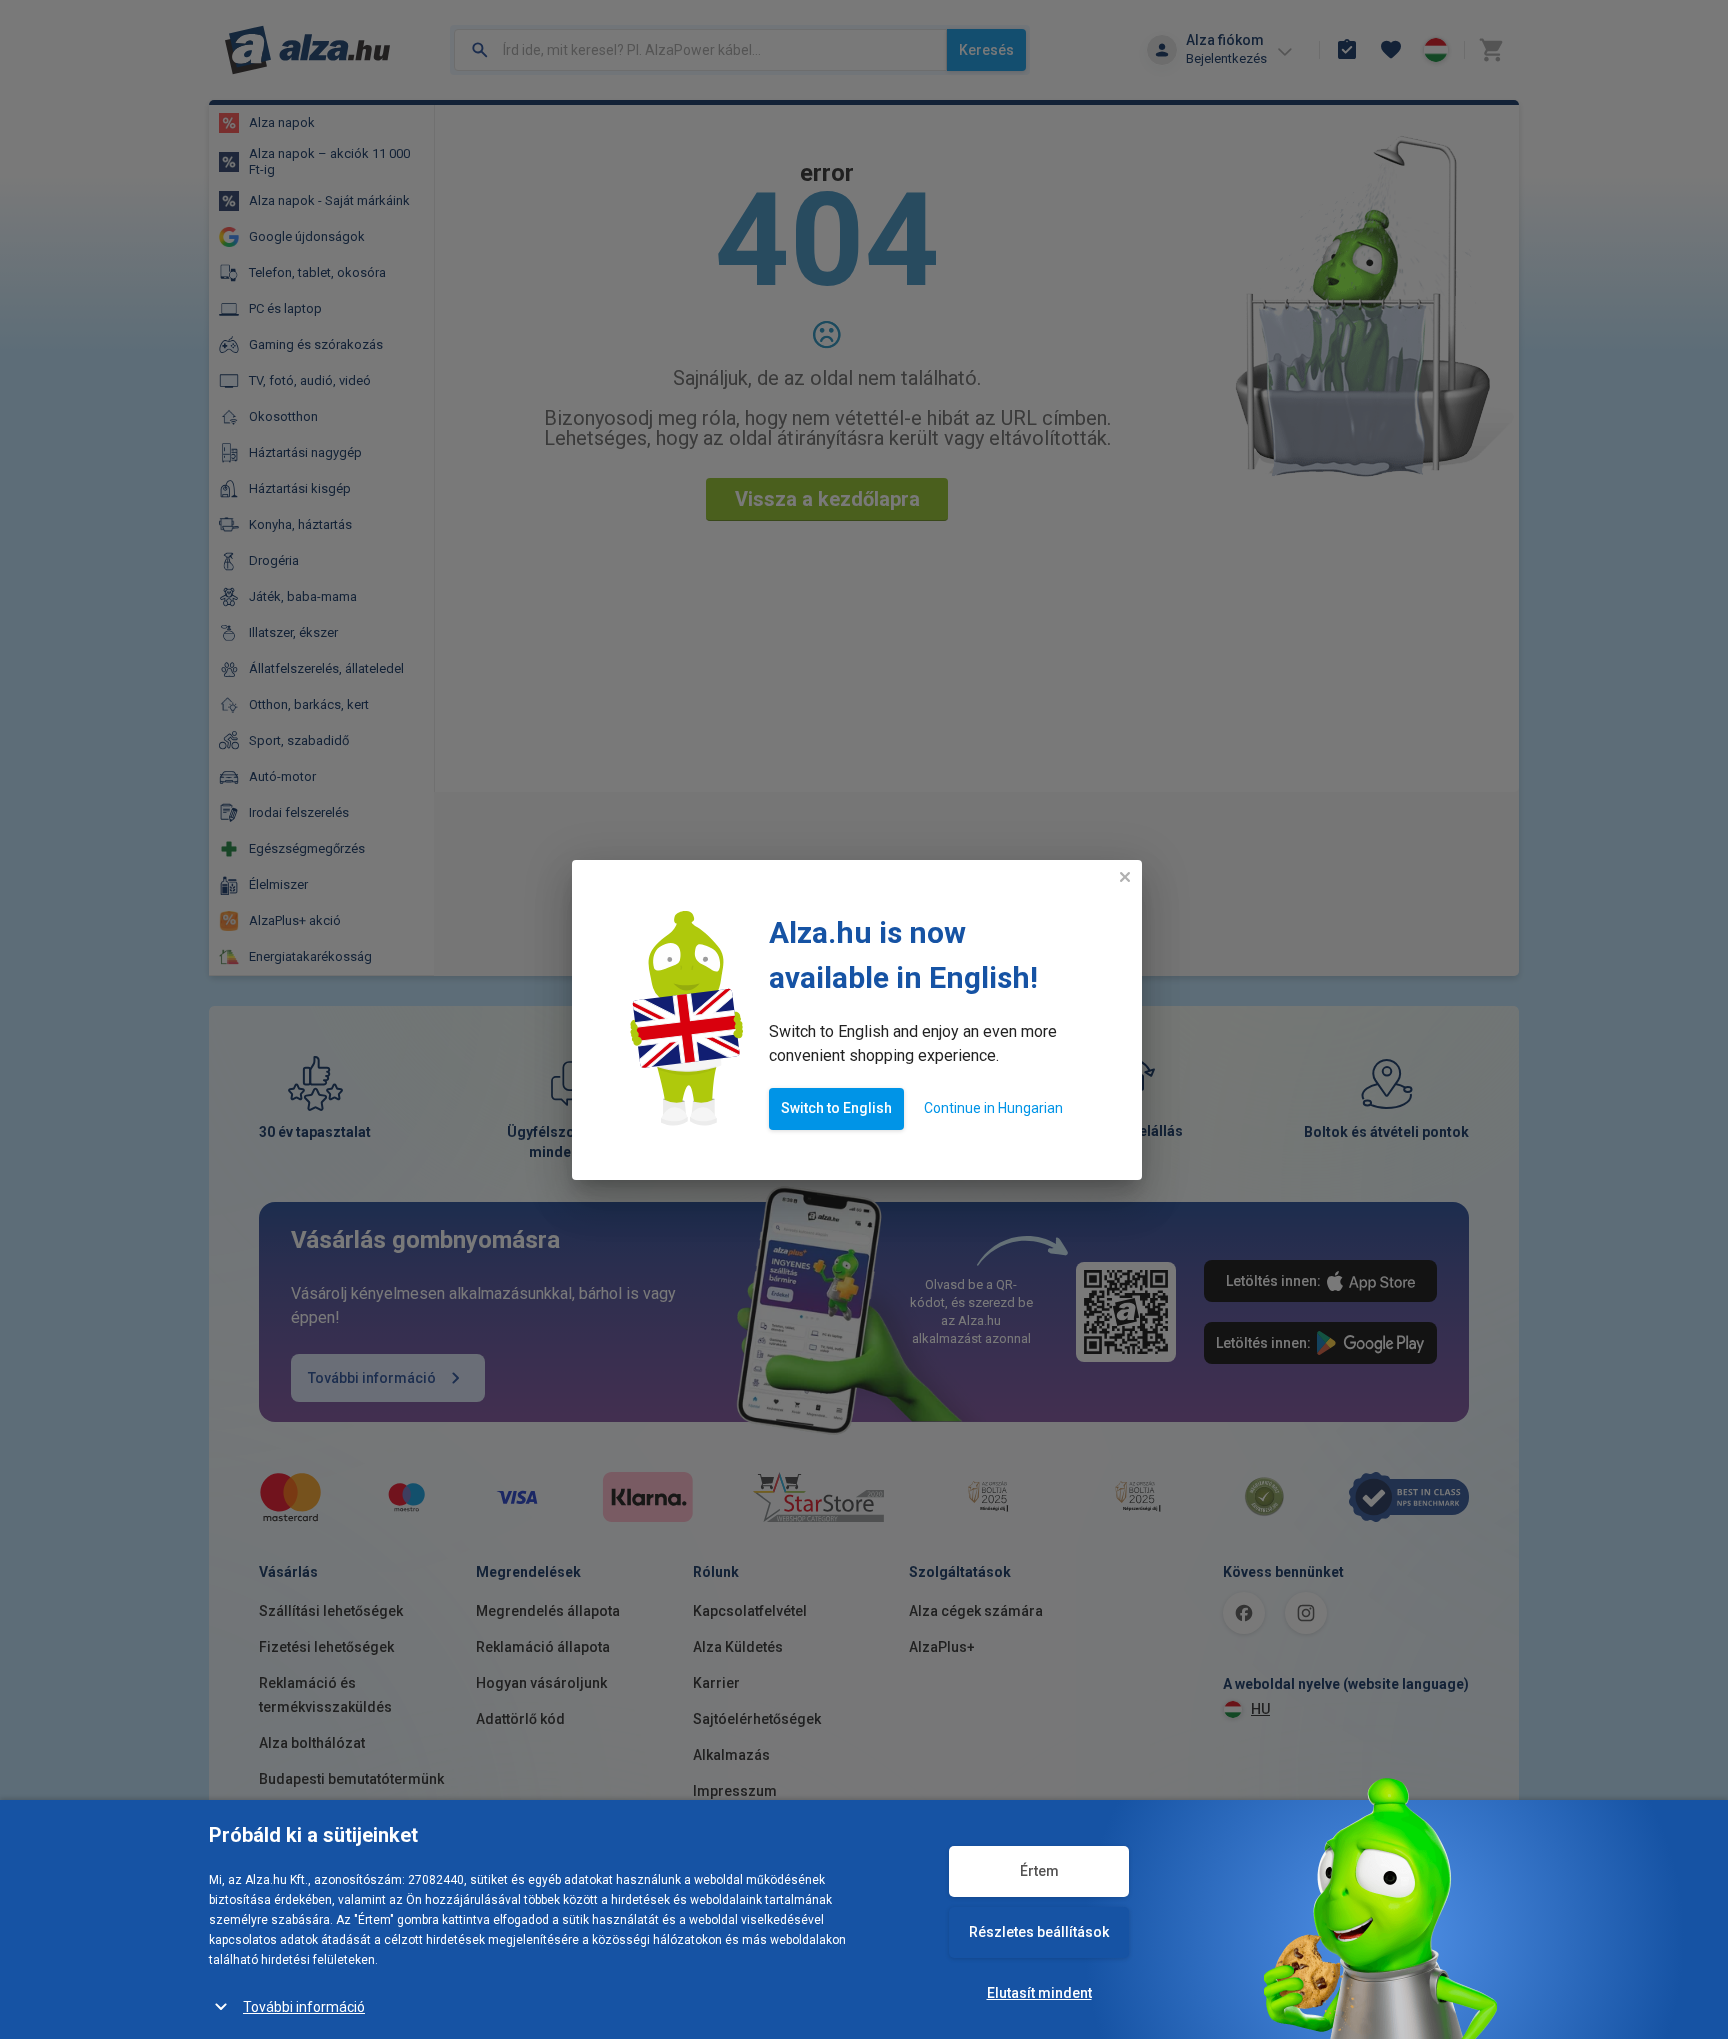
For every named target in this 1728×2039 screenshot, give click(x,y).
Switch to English (836, 1108)
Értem (1039, 1871)
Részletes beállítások (1039, 1932)
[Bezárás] (1125, 877)
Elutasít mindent (1039, 1993)
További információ (304, 2007)
